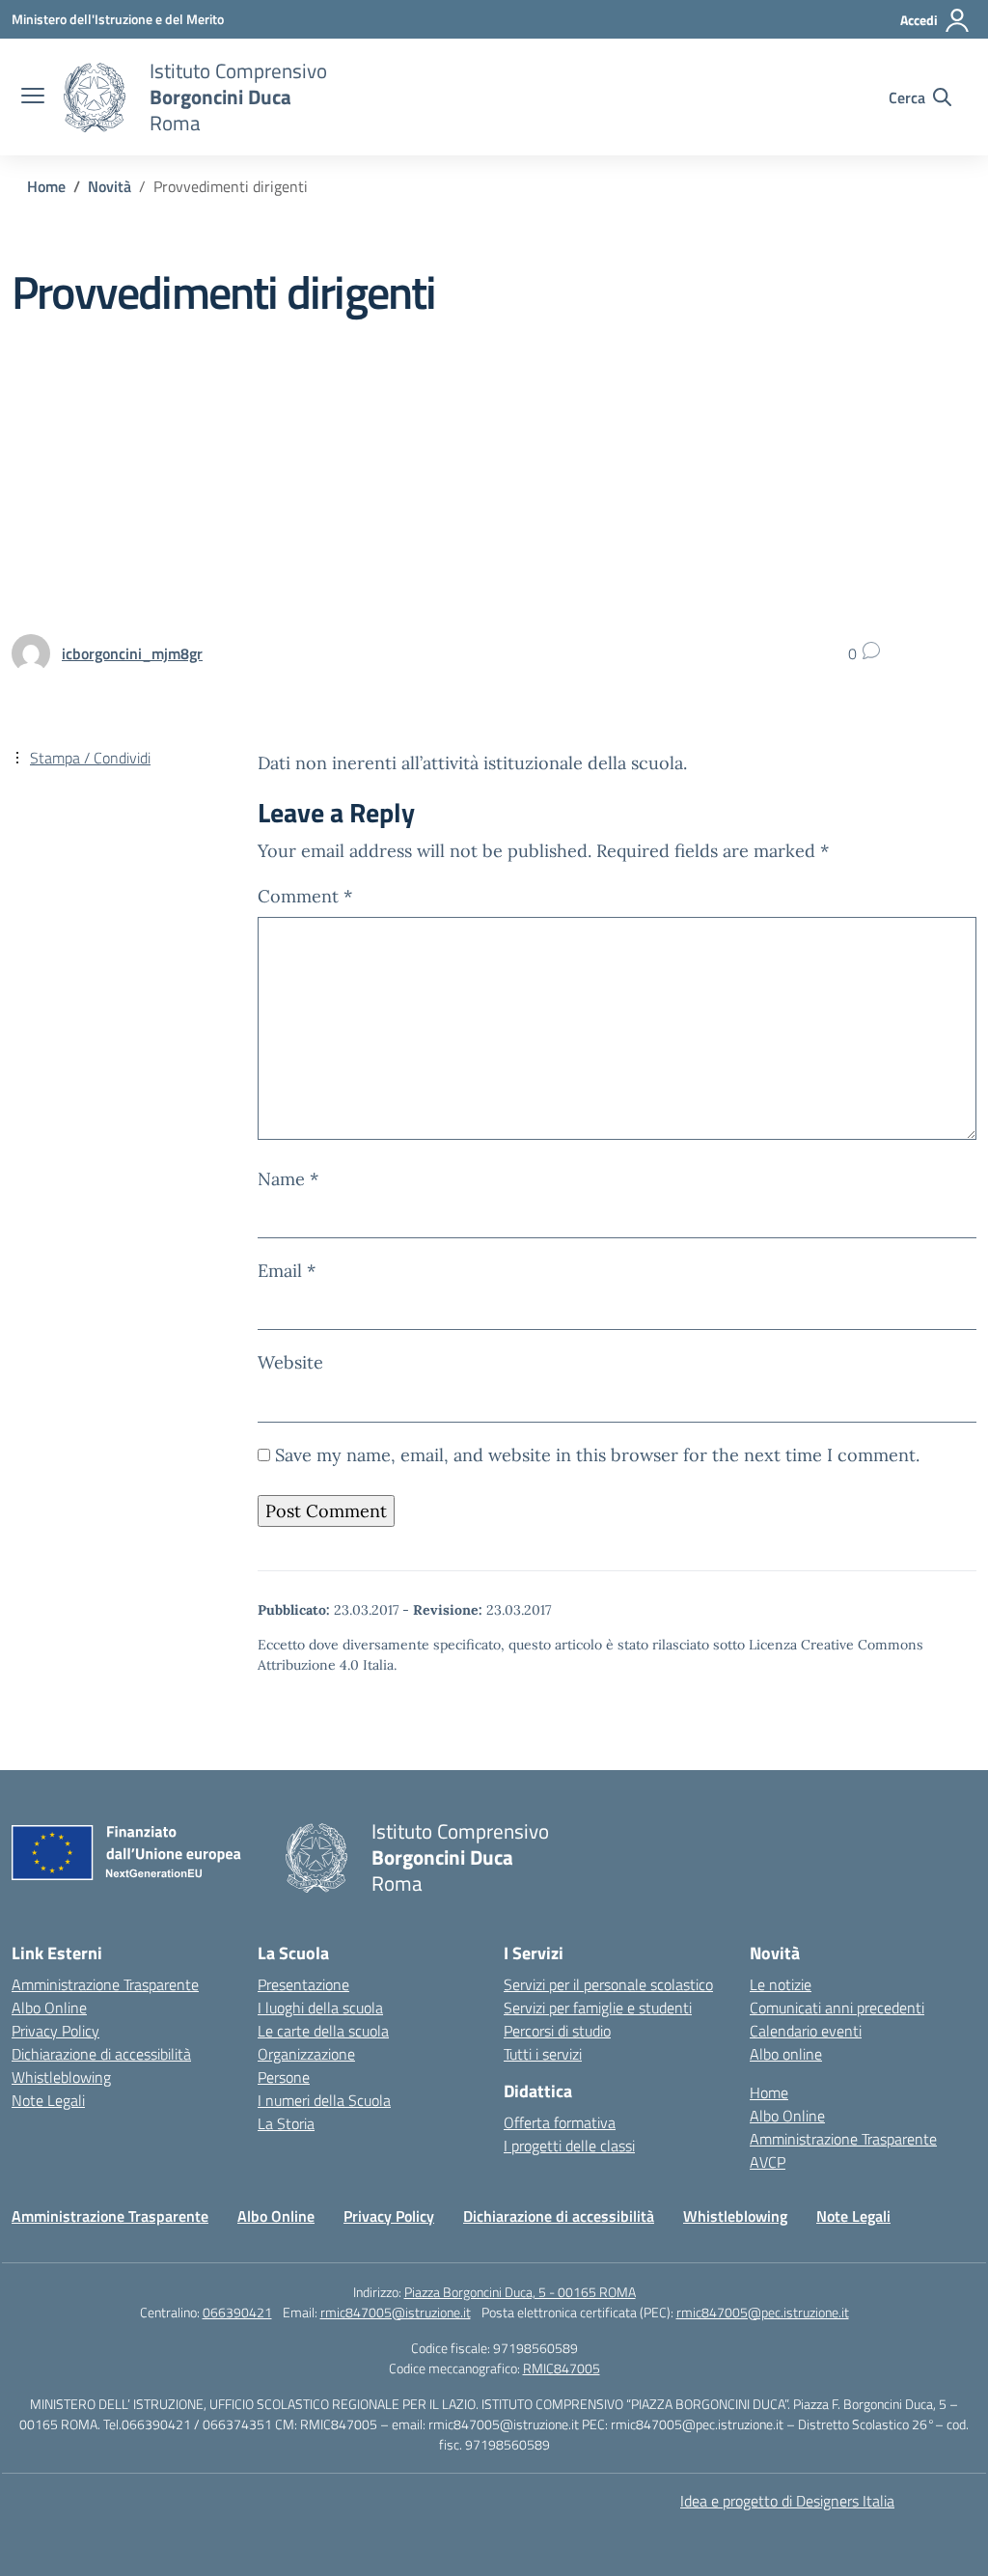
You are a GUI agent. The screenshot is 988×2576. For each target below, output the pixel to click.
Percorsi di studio (557, 2031)
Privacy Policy (55, 2031)
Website (290, 1362)
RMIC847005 (562, 2368)
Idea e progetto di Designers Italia (787, 2501)
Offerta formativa (560, 2122)
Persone (284, 2077)
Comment (305, 896)
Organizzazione (306, 2054)
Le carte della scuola (323, 2031)
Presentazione (303, 1984)
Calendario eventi (806, 2031)
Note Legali (48, 2100)
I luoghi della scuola (320, 2008)
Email (287, 1271)
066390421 (237, 2312)
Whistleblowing (61, 2077)
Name (288, 1179)
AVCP (768, 2162)
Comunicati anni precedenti (837, 2008)
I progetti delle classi (569, 2146)
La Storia (286, 2123)
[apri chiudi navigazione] (33, 97)
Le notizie (781, 1984)
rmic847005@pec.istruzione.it (763, 2312)
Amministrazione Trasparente (105, 1984)
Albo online (786, 2054)
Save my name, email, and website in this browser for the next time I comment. (597, 1455)
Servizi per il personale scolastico (608, 1984)
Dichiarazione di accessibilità (101, 2054)
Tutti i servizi (543, 2054)
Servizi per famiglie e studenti (598, 2008)
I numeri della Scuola (324, 2100)
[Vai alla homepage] (95, 97)
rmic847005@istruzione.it (396, 2312)
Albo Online (49, 2008)
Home (769, 2092)
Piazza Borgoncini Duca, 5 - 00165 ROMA (520, 2292)
